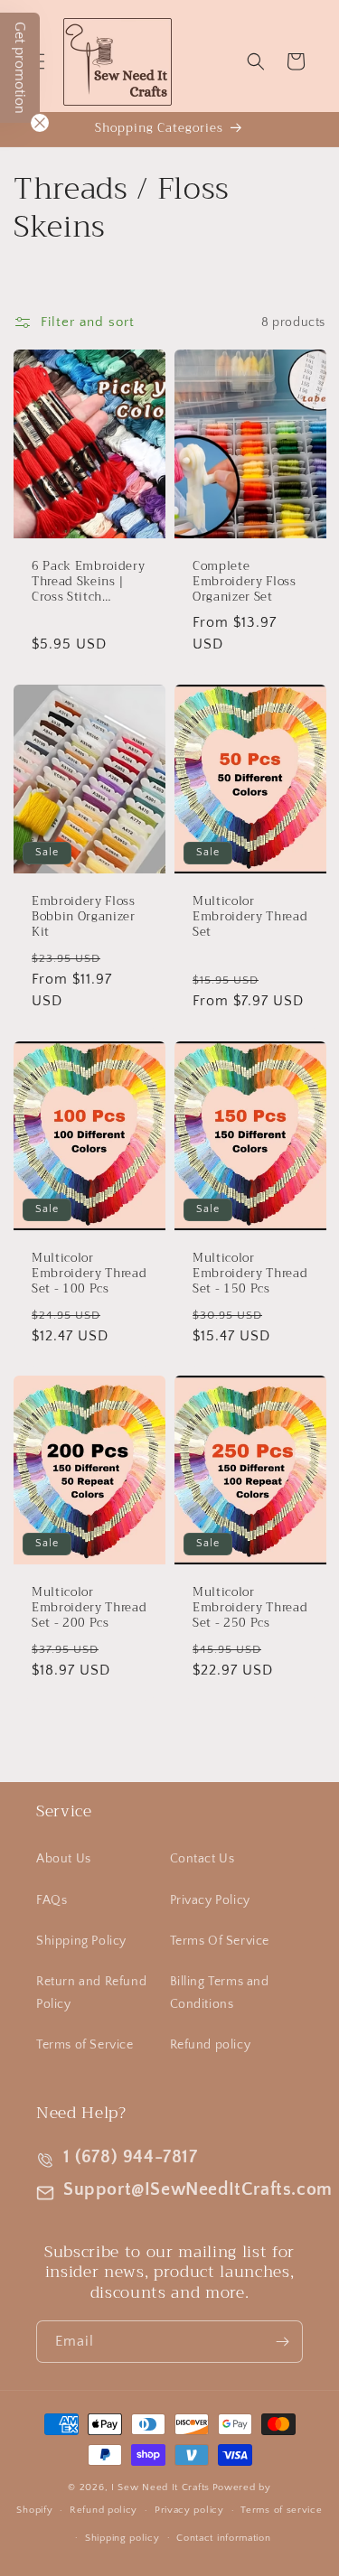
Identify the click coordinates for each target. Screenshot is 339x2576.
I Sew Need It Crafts (160, 2487)
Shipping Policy (81, 1941)
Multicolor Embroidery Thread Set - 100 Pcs (89, 1274)
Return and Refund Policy (91, 1993)
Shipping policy (122, 2538)
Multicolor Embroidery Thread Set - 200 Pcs (89, 1609)
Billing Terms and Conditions (220, 1993)
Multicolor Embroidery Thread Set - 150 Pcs (250, 1274)
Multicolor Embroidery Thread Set (250, 917)
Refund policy (211, 2045)
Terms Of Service (220, 1941)
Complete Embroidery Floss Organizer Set (245, 582)
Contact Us (202, 1859)
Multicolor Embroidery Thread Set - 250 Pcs (250, 1609)
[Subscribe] (282, 2342)
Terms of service (281, 2510)
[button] (256, 61)
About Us (64, 1859)
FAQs (52, 1900)
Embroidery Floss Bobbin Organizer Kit (84, 917)
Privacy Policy (210, 1900)
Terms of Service (85, 2045)
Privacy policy (189, 2510)
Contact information (223, 2538)
